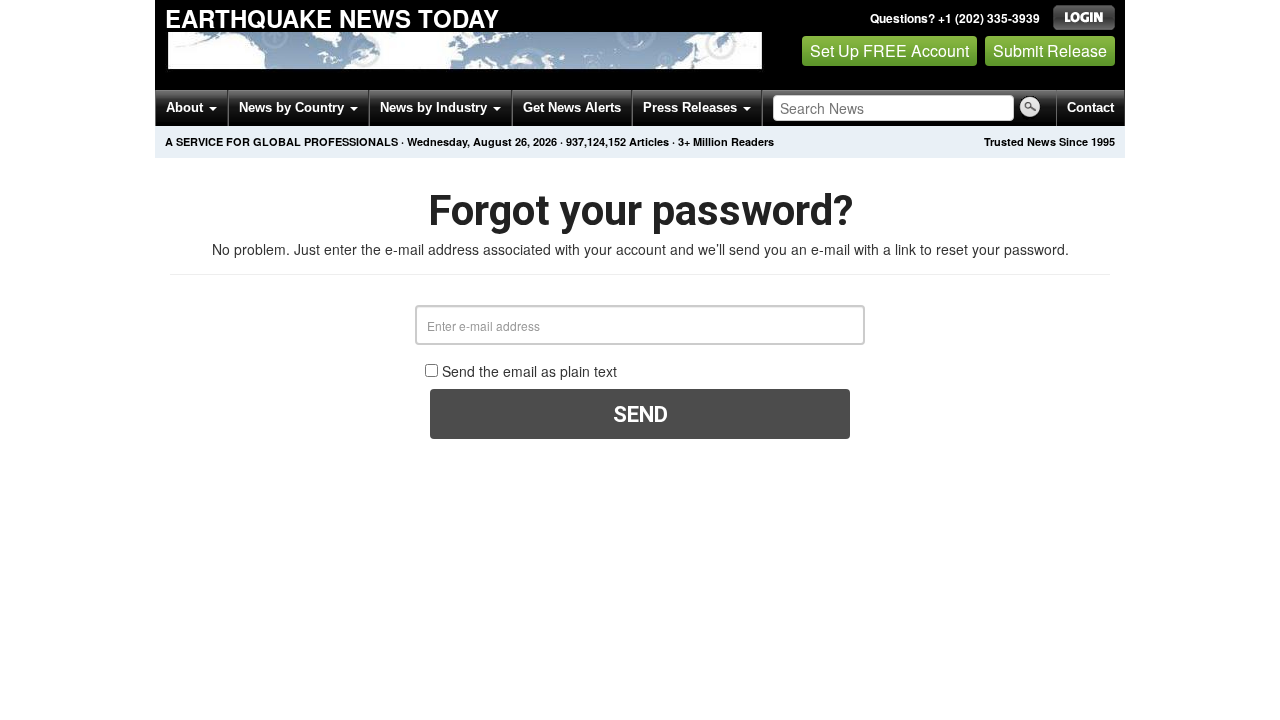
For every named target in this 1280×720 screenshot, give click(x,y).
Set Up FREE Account (889, 50)
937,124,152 (596, 141)
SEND (640, 414)
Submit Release (1050, 50)
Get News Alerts (572, 107)
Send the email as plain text (529, 371)
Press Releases (692, 107)
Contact (1090, 107)
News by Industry (435, 107)
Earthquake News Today (332, 18)
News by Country (293, 107)
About (186, 107)
